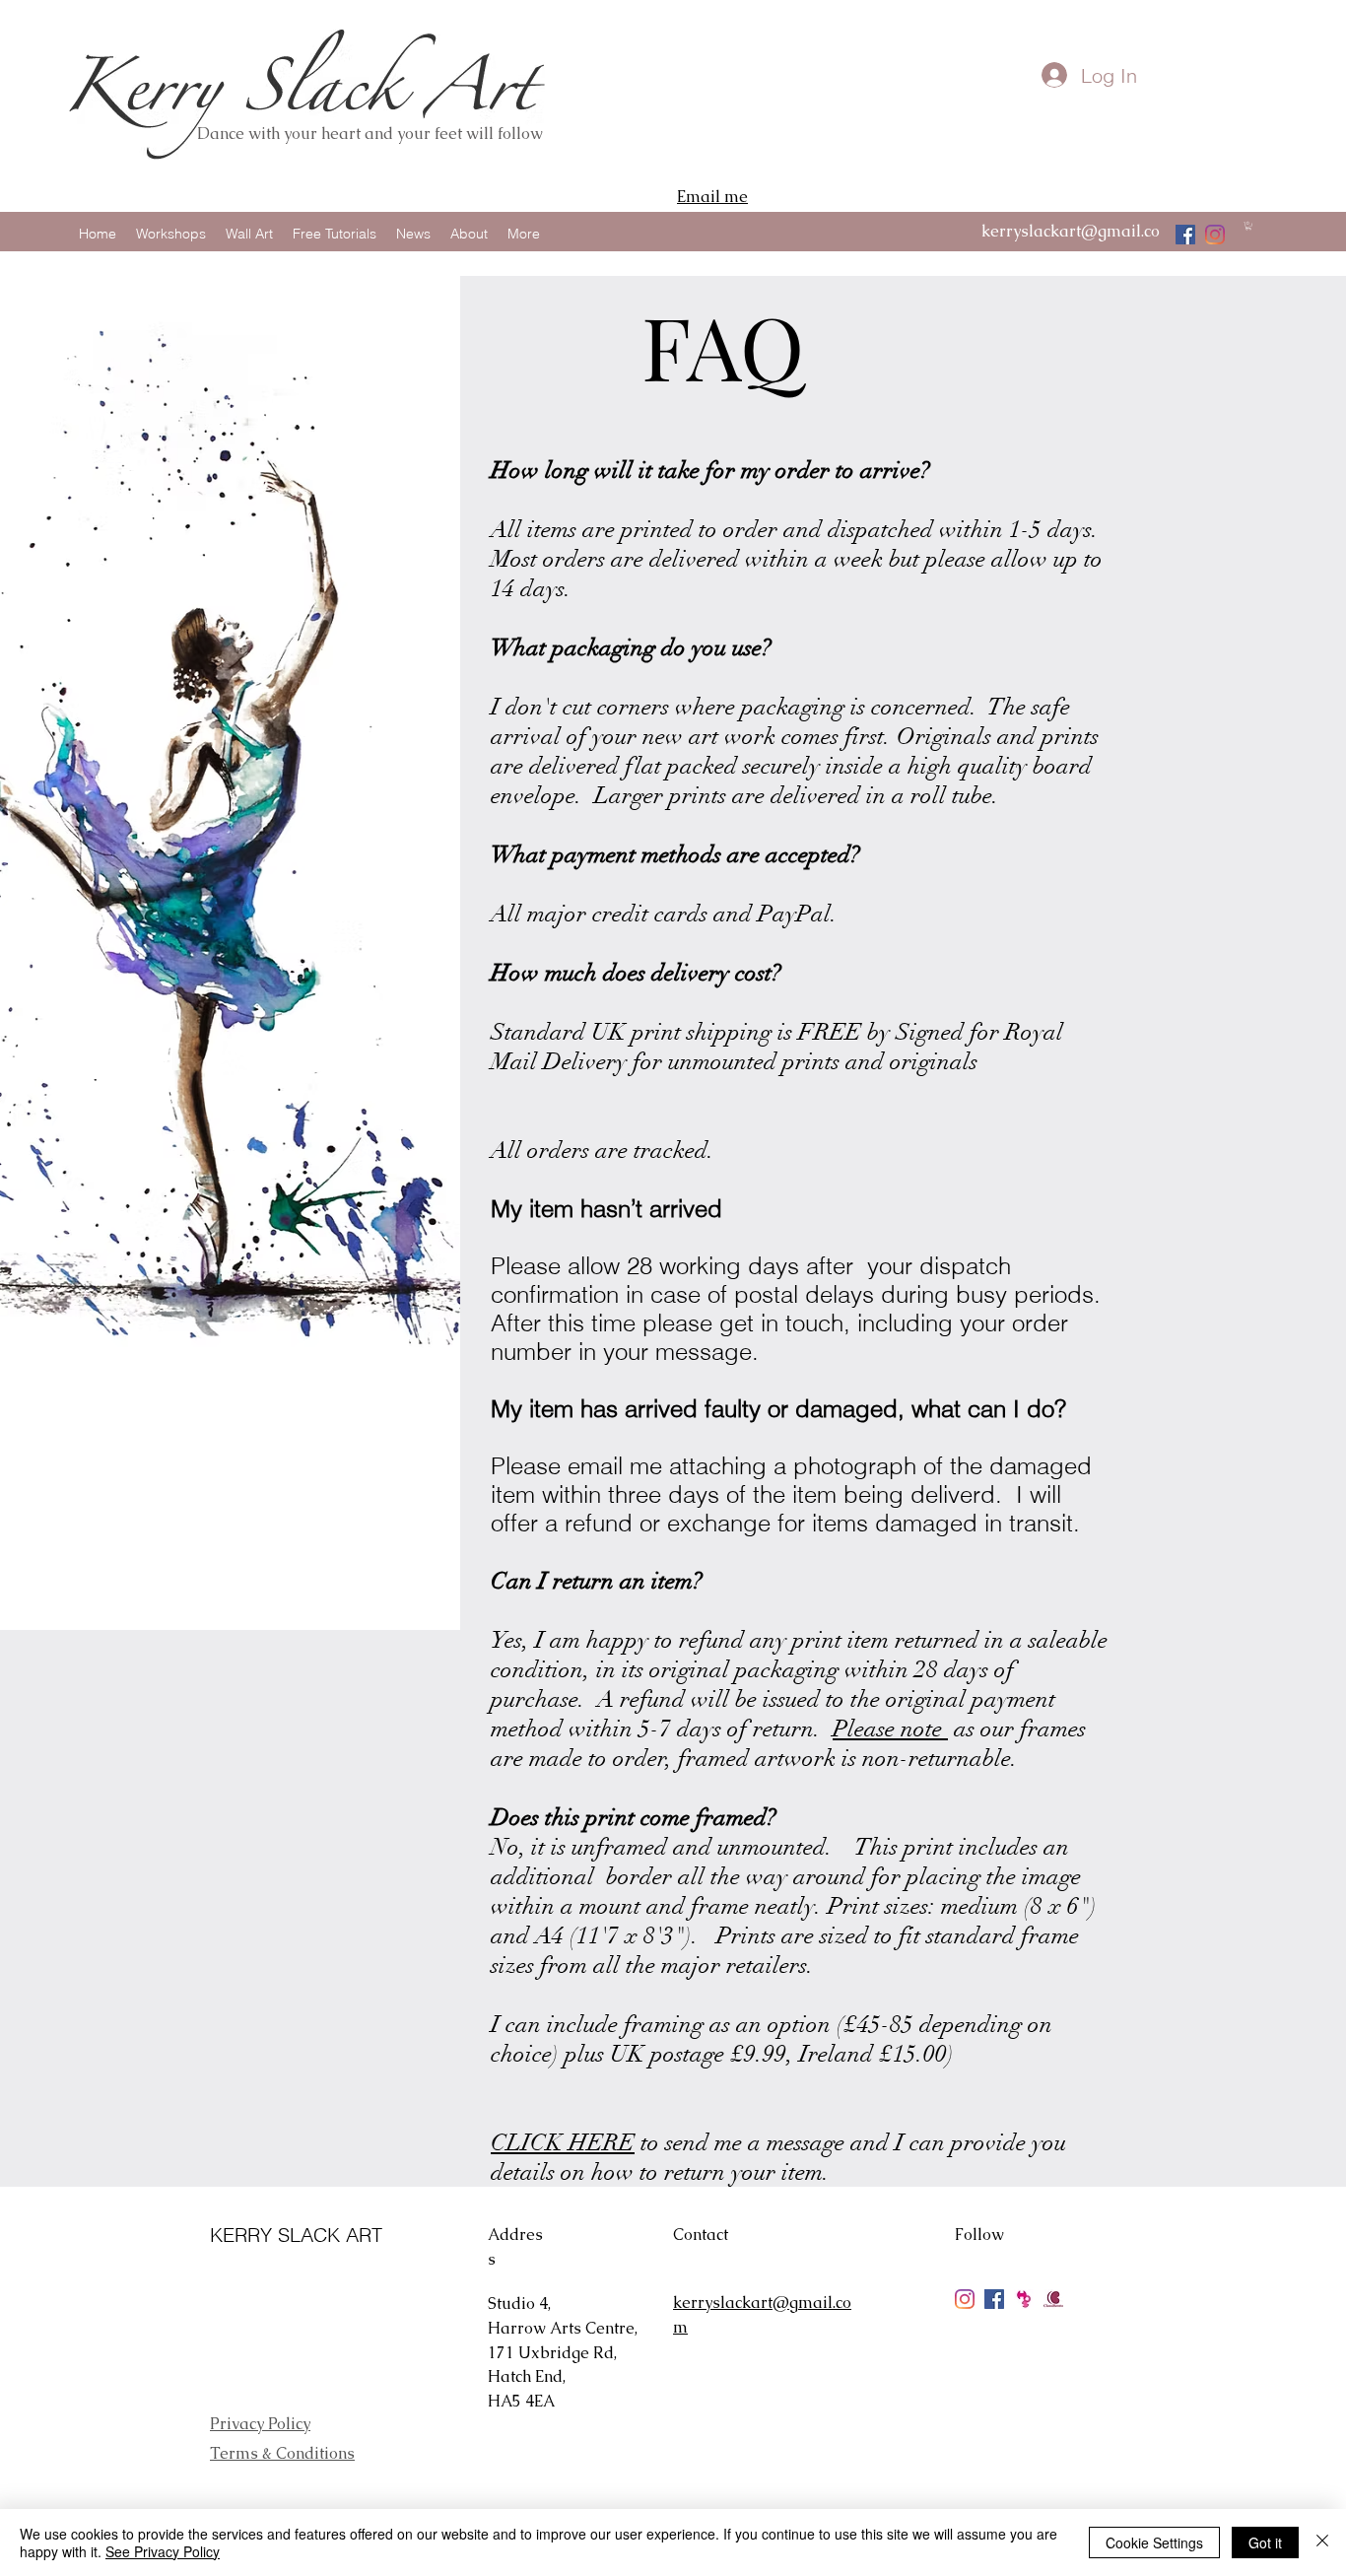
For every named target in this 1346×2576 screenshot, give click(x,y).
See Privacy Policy (163, 2551)
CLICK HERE (563, 2142)
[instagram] (1215, 235)
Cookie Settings (1154, 2542)
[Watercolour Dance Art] (1185, 235)
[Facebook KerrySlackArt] (994, 2299)
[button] (1248, 226)
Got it (1265, 2542)
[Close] (1322, 2542)
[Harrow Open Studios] (1024, 2299)
